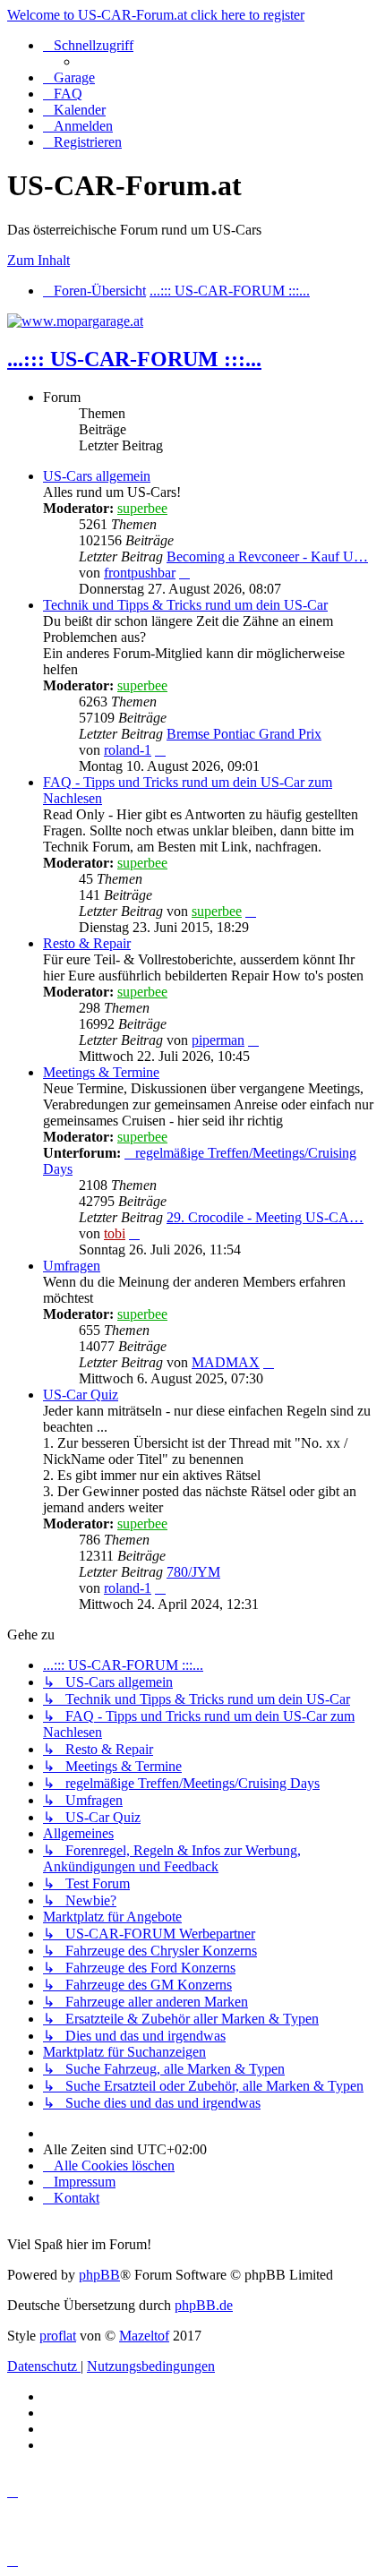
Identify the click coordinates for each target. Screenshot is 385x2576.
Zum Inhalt (38, 260)
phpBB (99, 2275)
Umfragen (72, 1266)
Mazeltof (144, 2336)
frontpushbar (140, 573)
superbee (142, 508)
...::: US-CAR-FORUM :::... (134, 359)
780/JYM (193, 1572)
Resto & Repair (87, 943)
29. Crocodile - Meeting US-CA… (265, 1217)
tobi (115, 1233)
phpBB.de (204, 2305)
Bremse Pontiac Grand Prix (244, 734)
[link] (210, 533)
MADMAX (226, 1362)
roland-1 (128, 750)
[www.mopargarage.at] (75, 321)
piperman (218, 1040)
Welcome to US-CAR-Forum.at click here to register (156, 15)
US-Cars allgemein (97, 476)
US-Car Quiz (81, 1395)
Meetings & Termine (101, 1072)
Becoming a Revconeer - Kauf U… (267, 556)
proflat (58, 2336)
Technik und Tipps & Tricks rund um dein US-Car (185, 605)
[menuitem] (69, 77)
